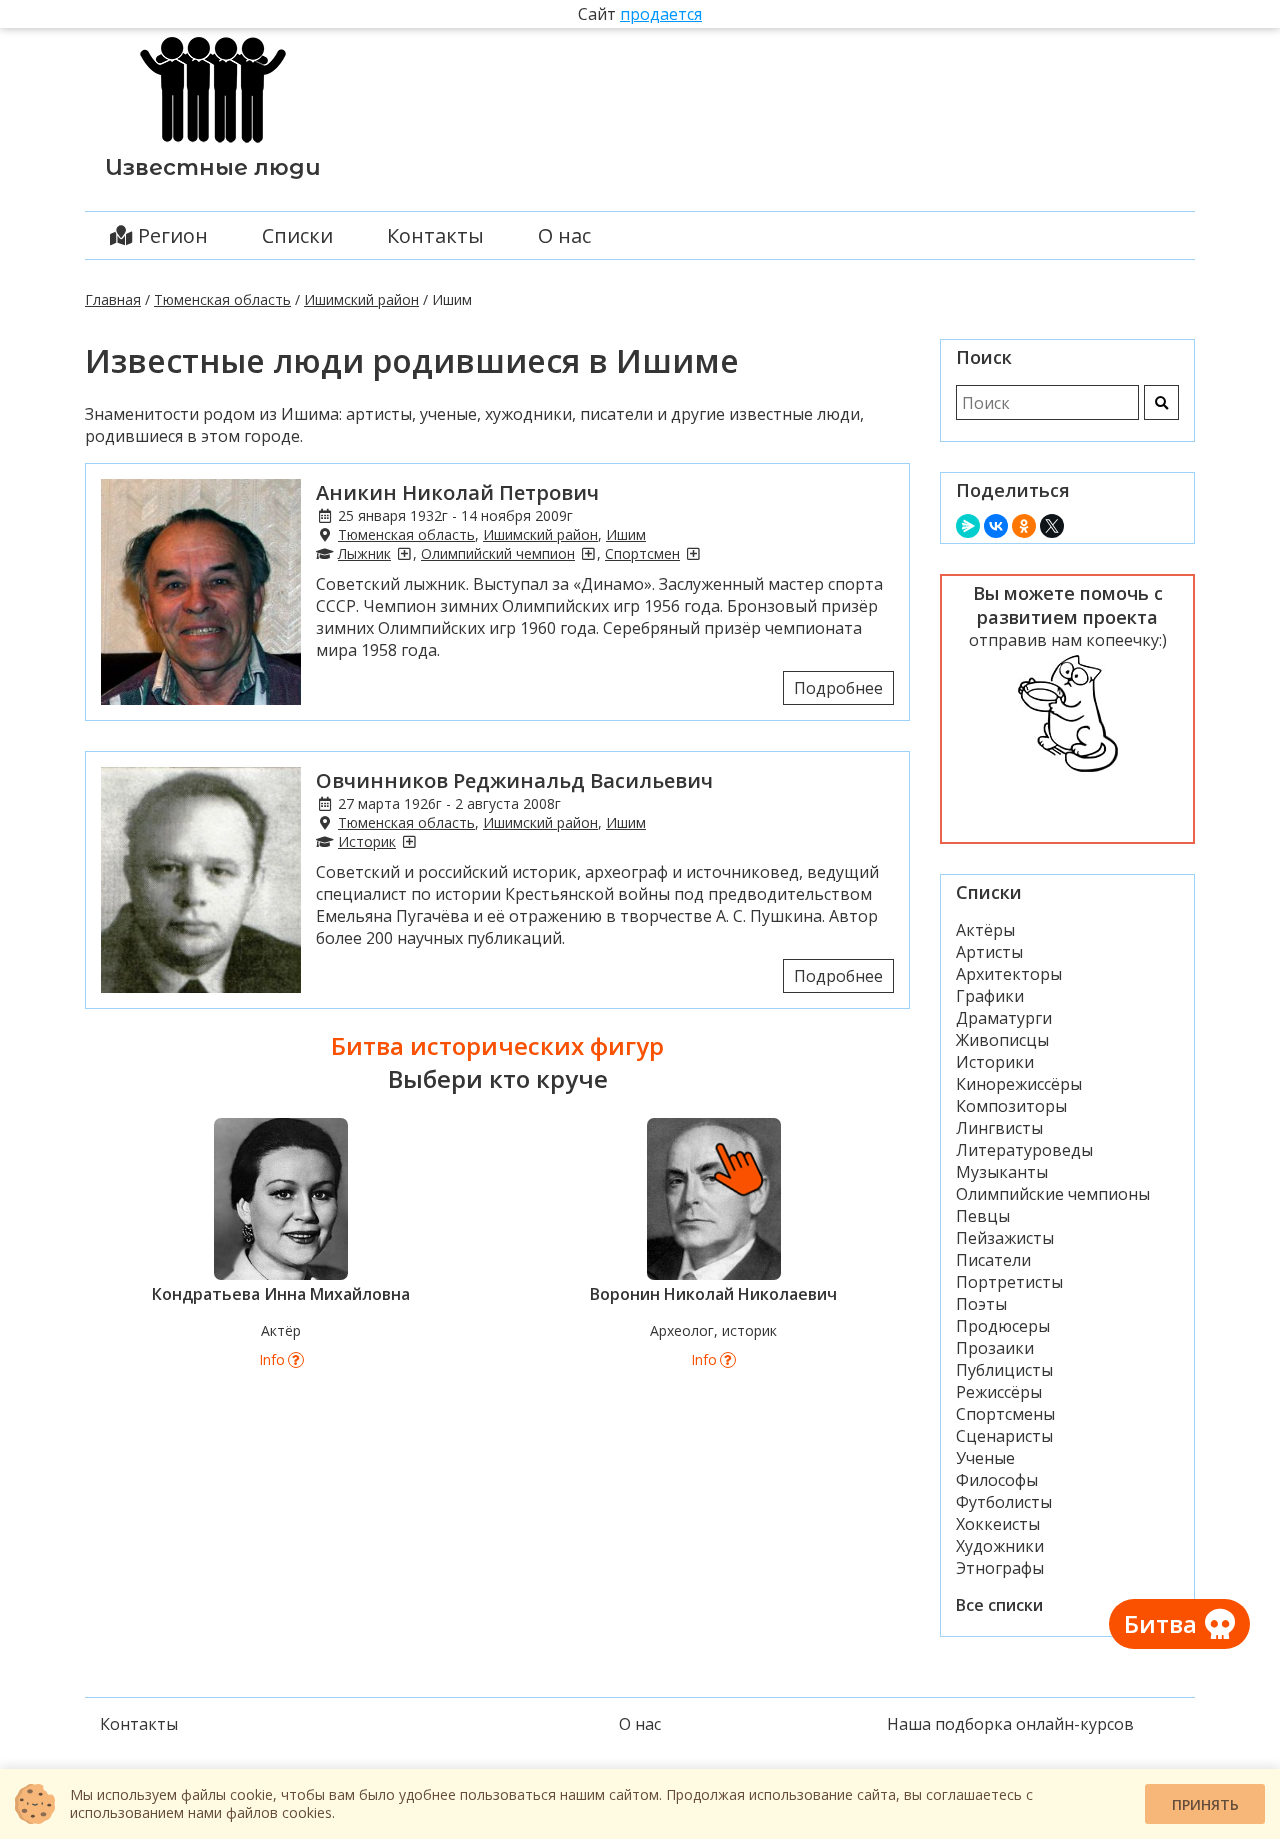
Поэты (981, 1304)
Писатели (993, 1260)
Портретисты (1009, 1282)
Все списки (999, 1605)
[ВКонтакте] (996, 526)
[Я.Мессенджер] (968, 526)
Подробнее (838, 688)
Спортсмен (642, 553)
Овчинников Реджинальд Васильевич (514, 780)
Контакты (435, 235)
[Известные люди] (213, 143)
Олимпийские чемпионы (1053, 1194)
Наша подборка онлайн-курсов (1010, 1724)
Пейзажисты (1005, 1238)
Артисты (989, 952)
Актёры (985, 930)
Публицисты (1004, 1370)
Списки (297, 235)
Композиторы (1011, 1106)
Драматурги (1004, 1018)
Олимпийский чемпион (498, 553)
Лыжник (364, 553)
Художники (1000, 1546)
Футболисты (1004, 1502)
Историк (367, 841)
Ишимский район (361, 299)
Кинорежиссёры (1019, 1084)
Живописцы (1002, 1040)
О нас (564, 235)
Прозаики (995, 1348)
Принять (1205, 1804)
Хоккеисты (998, 1524)
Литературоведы (1024, 1150)
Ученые (985, 1458)
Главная (113, 299)
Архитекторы (1009, 974)
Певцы (983, 1216)
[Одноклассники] (1024, 526)
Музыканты (1002, 1172)
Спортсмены (1005, 1414)
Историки (995, 1062)
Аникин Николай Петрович (457, 492)
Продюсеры (1003, 1326)
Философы (997, 1480)
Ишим (626, 534)
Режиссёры (999, 1392)
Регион (170, 235)
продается (661, 14)
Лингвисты (999, 1128)
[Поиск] (1161, 402)
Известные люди (213, 167)
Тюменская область (222, 299)
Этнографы (1000, 1568)
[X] (1052, 526)
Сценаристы (1004, 1436)
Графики (990, 996)
